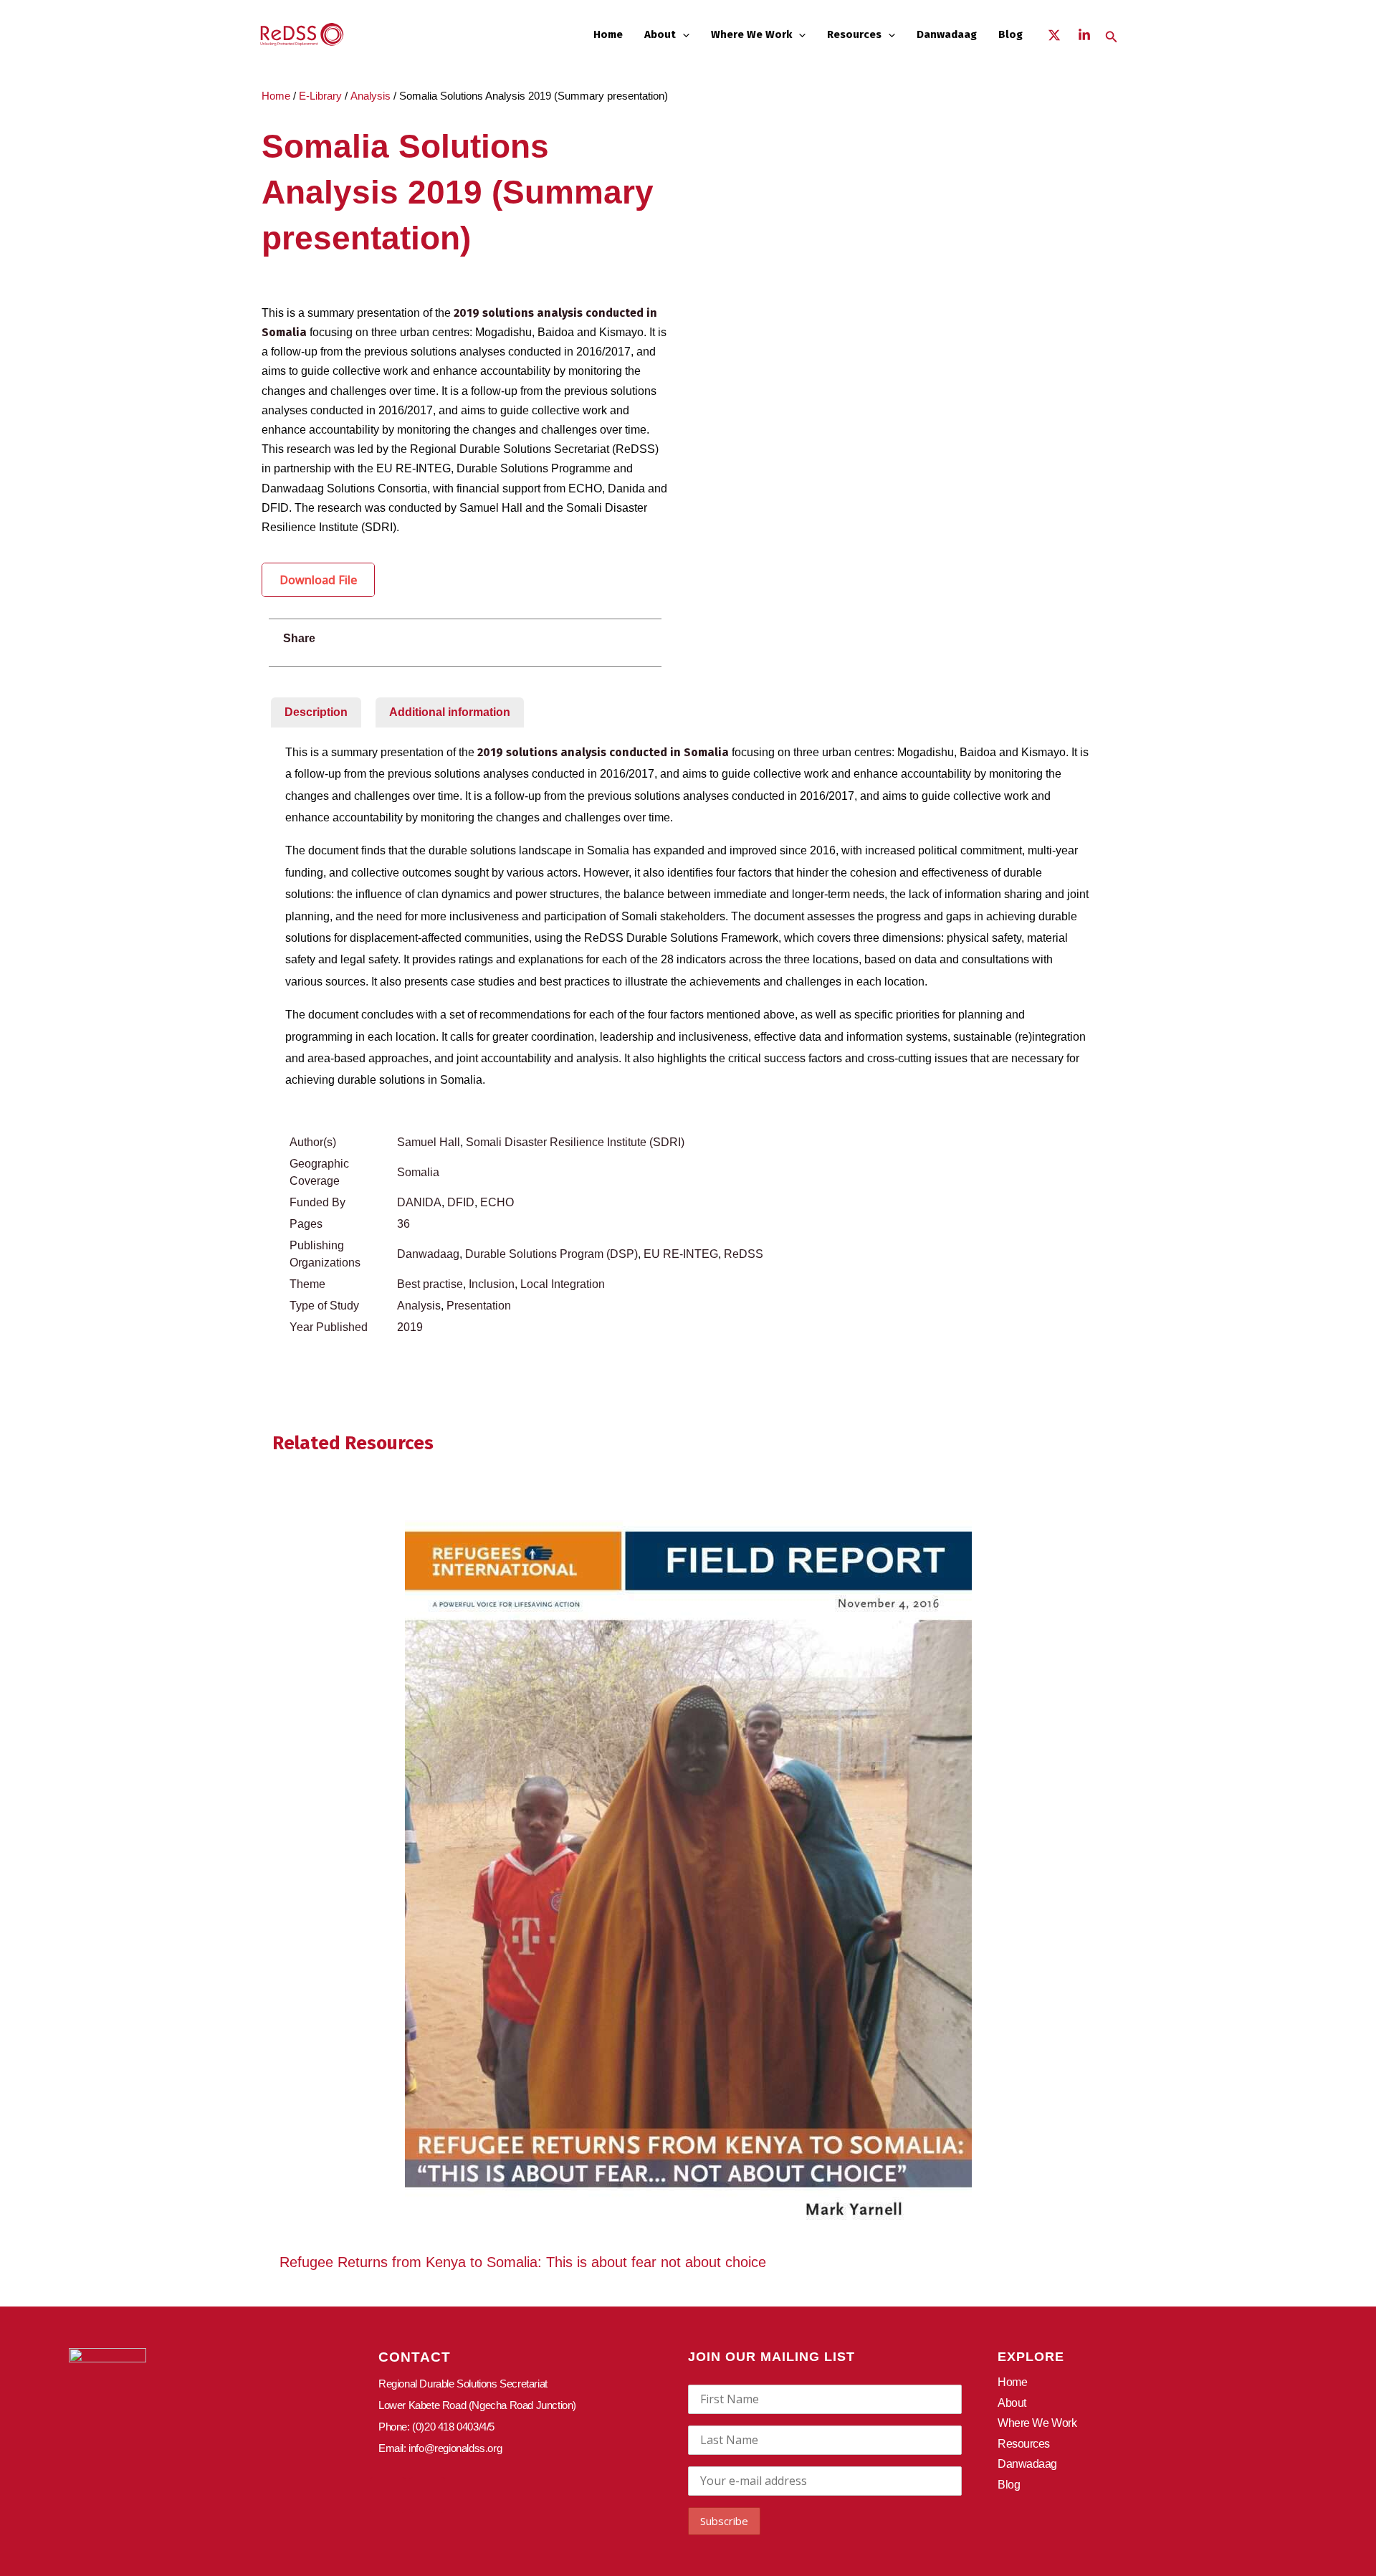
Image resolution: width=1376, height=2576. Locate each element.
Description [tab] (316, 712)
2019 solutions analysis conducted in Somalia (603, 752)
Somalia (418, 1172)
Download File (318, 580)
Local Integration (563, 1284)
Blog (1010, 34)
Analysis (371, 96)
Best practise (430, 1284)
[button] (683, 34)
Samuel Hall (429, 1142)
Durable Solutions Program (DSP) (551, 1254)
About (660, 34)
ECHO (497, 1202)
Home (608, 34)
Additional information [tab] (450, 712)
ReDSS (744, 1254)
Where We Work (751, 34)
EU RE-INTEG (681, 1254)
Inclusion (492, 1284)
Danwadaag (947, 34)
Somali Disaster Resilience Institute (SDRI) (575, 1142)
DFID (461, 1202)
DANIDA (419, 1202)
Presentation (479, 1306)
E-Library (320, 96)
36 (403, 1224)
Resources (854, 34)
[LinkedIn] (1084, 35)
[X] (1054, 35)
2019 (410, 1327)
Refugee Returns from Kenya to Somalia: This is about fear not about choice (523, 2262)
